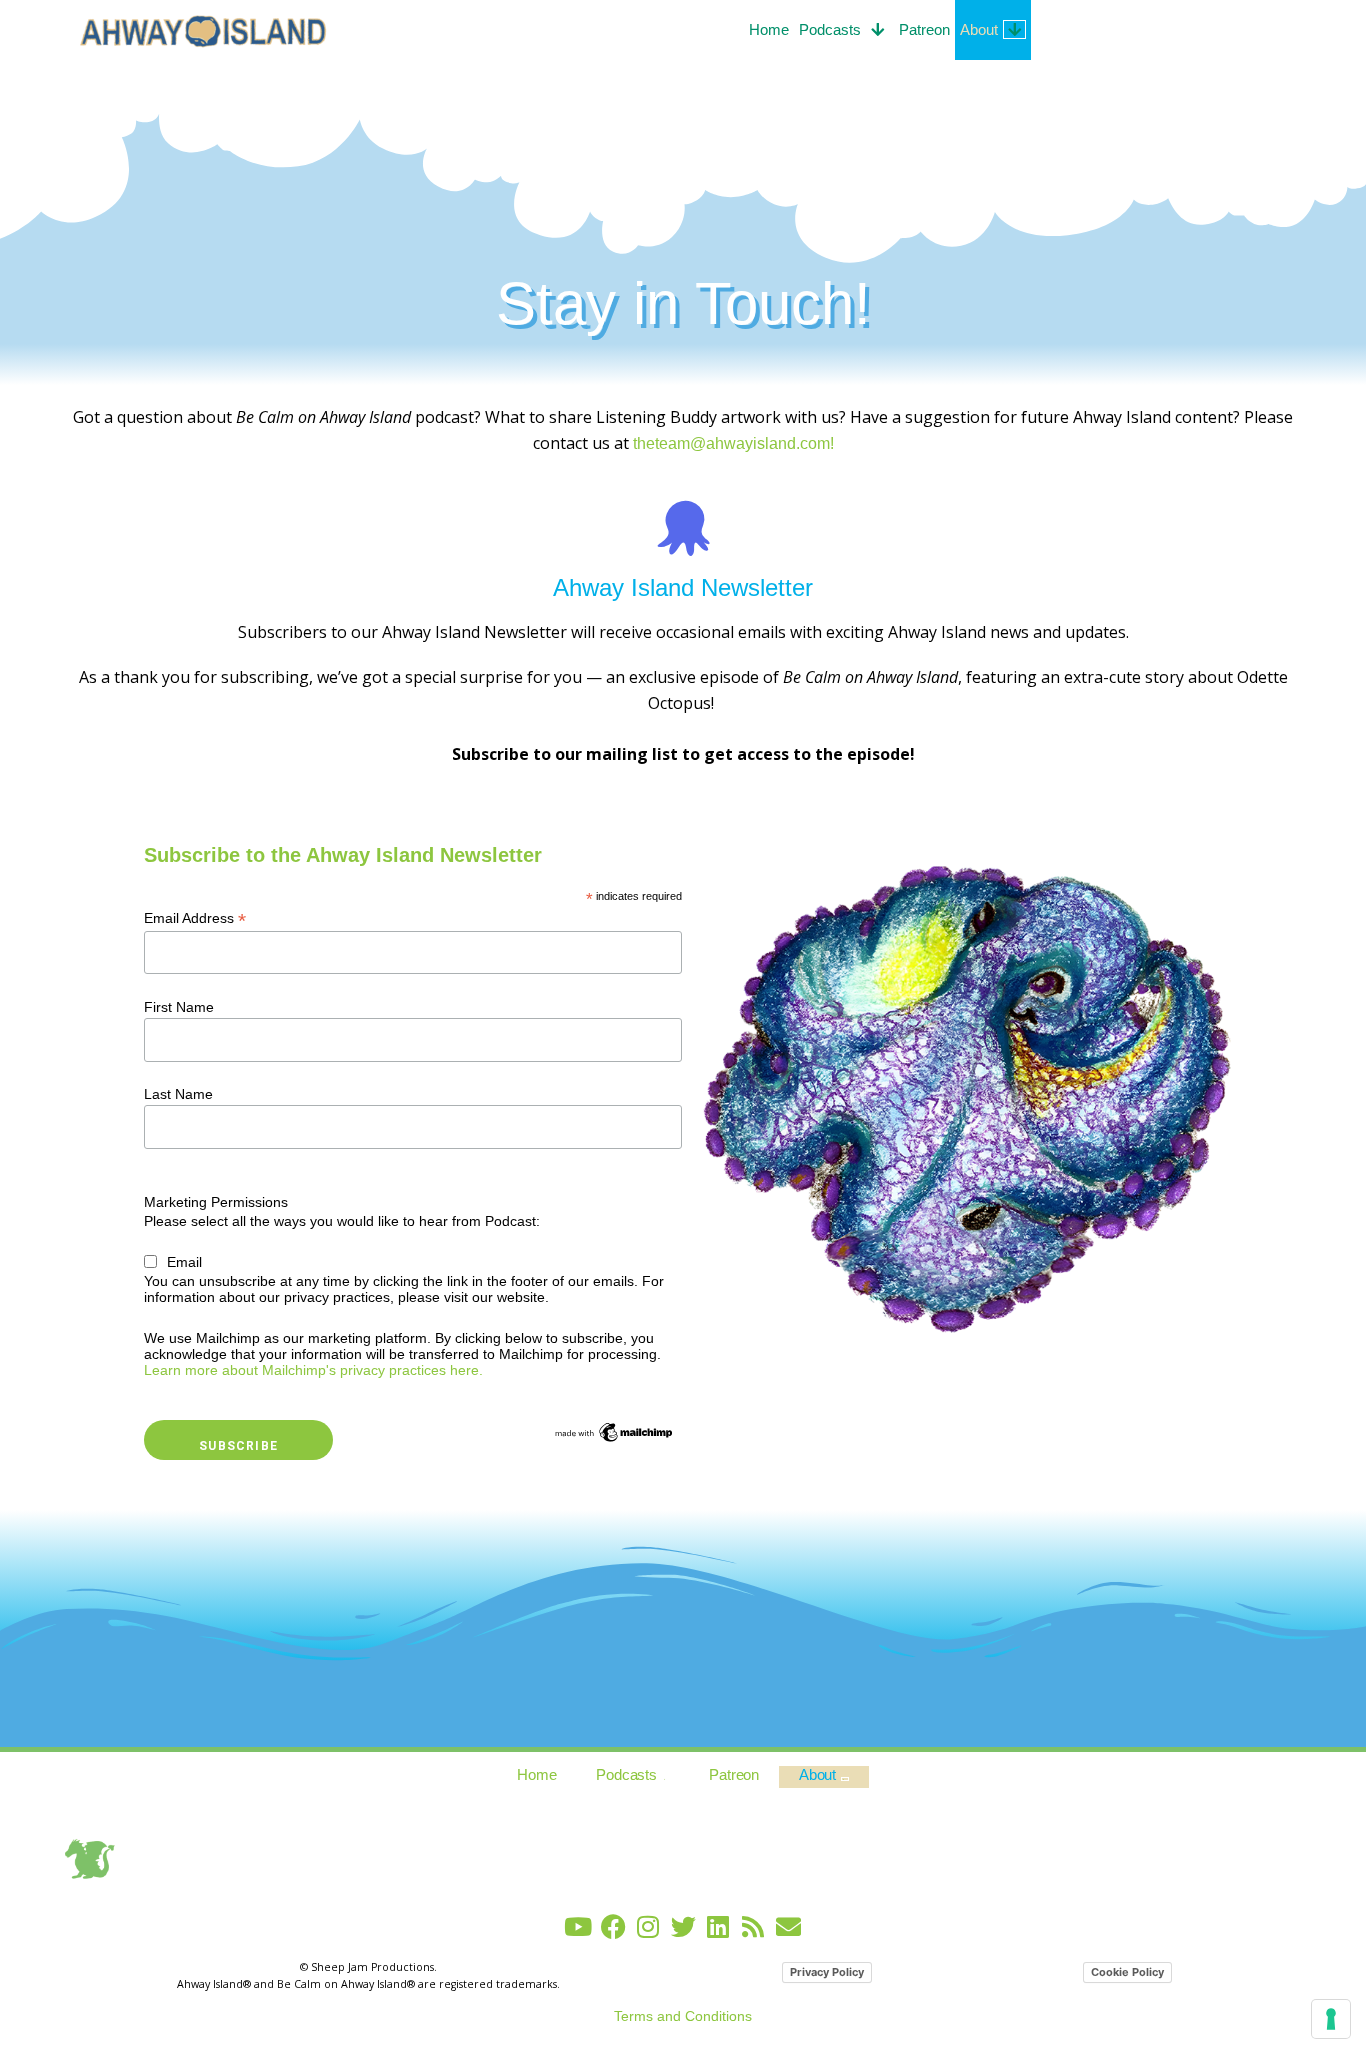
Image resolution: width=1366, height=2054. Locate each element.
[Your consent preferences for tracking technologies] (1331, 2019)
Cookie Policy (1127, 1972)
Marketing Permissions (216, 1202)
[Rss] (753, 1926)
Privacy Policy (827, 1972)
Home (769, 29)
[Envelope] (788, 1926)
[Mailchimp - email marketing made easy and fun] (614, 1431)
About (979, 29)
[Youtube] (578, 1926)
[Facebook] (613, 1926)
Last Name (178, 1094)
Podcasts (830, 29)
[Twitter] (683, 1926)
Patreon (924, 29)
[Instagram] (648, 1926)
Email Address (195, 918)
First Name (179, 1007)
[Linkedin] (718, 1926)
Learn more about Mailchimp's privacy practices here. (313, 1370)
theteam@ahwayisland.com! (733, 443)
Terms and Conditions (683, 2016)
